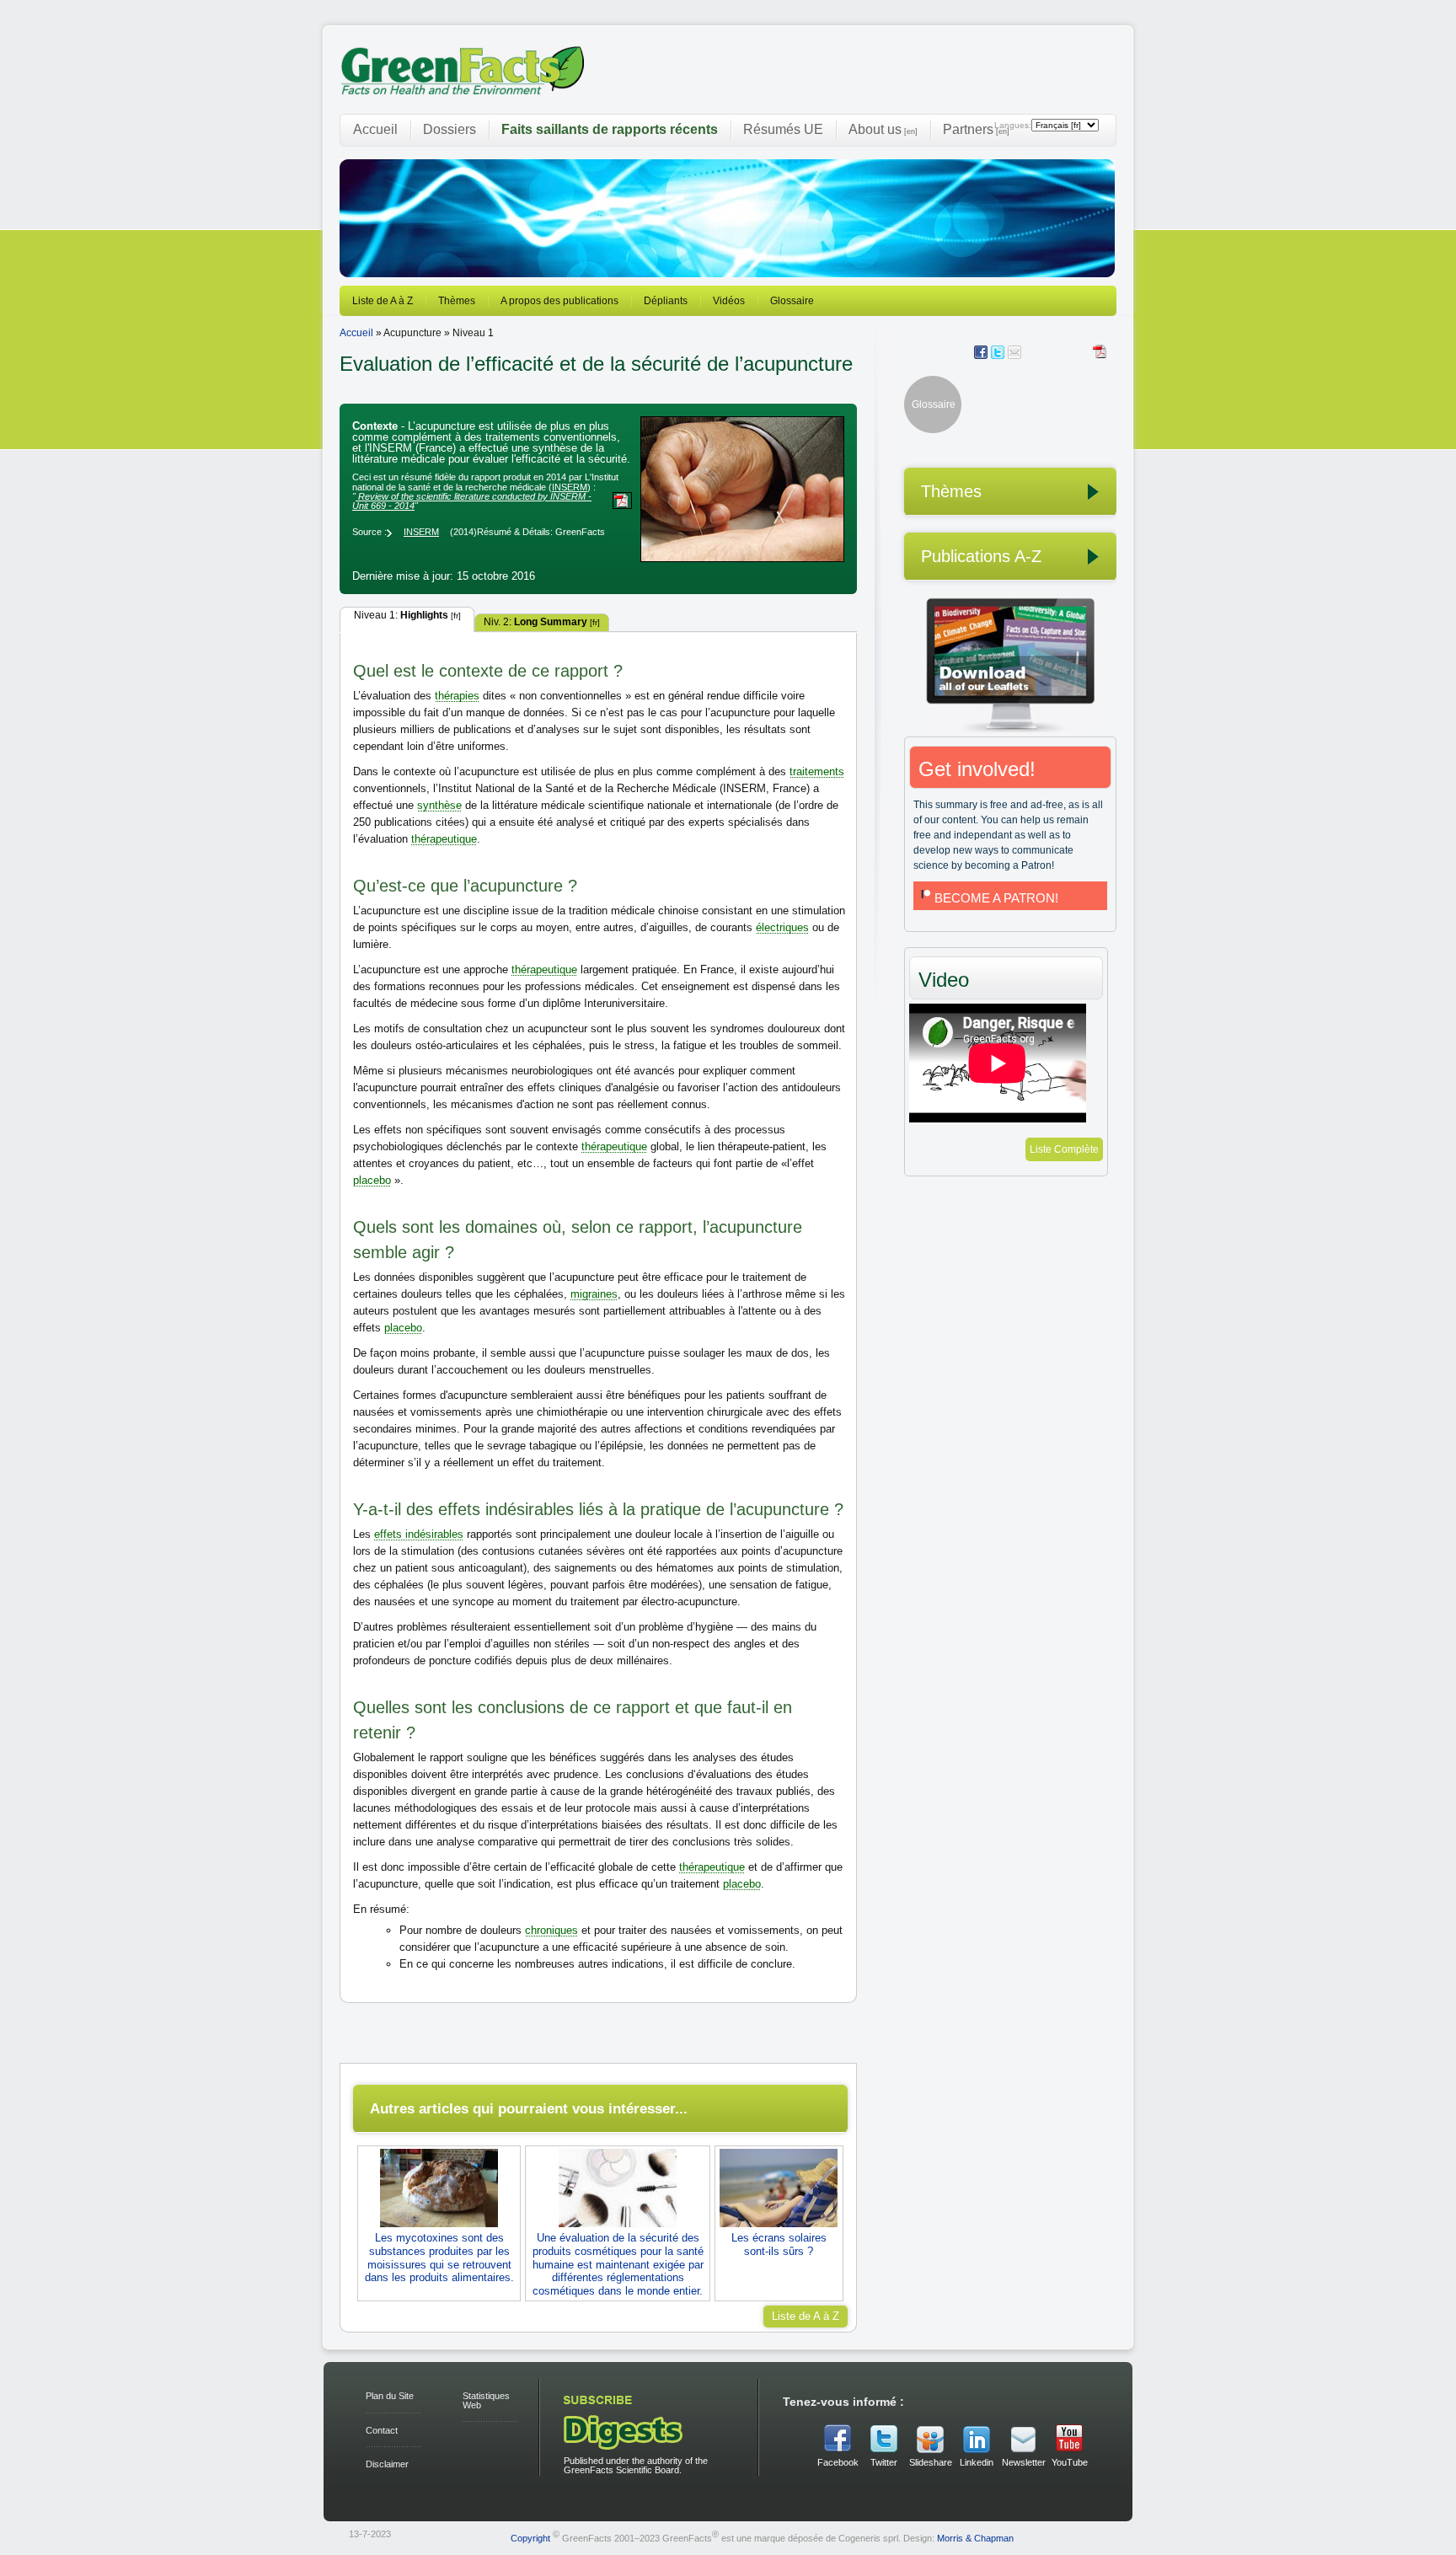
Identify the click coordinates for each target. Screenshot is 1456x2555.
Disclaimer (387, 2464)
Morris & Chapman (975, 2538)
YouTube (1070, 2462)
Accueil (375, 129)
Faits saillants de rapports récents (610, 129)
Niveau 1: (407, 615)
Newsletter (1023, 2462)
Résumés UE (783, 129)
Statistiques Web (486, 2400)
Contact (382, 2430)
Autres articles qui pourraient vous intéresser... (529, 2108)
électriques (782, 927)
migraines (594, 1294)
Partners (976, 129)
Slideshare (930, 2462)
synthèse (439, 805)
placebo (372, 1180)
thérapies (457, 696)
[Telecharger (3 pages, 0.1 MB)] (1101, 351)
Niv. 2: (542, 622)
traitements (817, 771)
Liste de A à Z (383, 301)
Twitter (884, 2462)
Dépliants (666, 301)
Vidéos (729, 301)
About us (883, 129)
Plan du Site (390, 2396)
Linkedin (977, 2462)
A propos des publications (559, 301)
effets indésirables (419, 1534)
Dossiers (450, 129)
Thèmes (457, 301)
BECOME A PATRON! (996, 898)
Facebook (838, 2462)
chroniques (551, 1930)
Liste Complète (1064, 1149)
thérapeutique (444, 839)
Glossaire (792, 301)
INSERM (570, 487)
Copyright (530, 2538)
